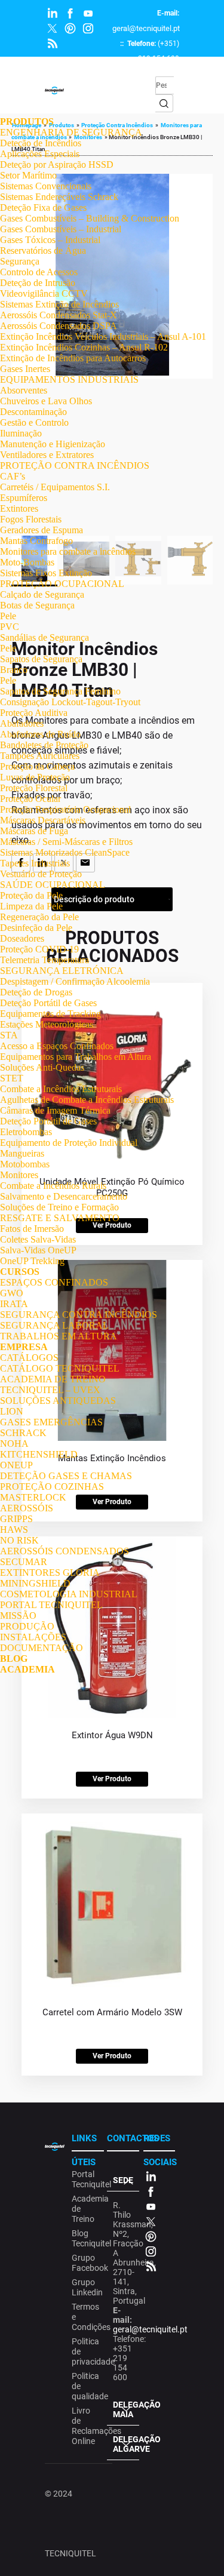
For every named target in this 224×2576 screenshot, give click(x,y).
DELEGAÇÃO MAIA (126, 2409)
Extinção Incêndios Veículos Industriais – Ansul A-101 (103, 336)
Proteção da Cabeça (37, 766)
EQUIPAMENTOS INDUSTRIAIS (69, 379)
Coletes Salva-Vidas (38, 1239)
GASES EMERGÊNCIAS (51, 1422)
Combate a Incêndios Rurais (53, 1186)
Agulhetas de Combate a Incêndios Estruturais (87, 1100)
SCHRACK (23, 1433)
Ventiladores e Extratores (47, 455)
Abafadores (22, 723)
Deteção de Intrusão (38, 283)
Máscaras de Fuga (34, 831)
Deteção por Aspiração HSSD (57, 165)
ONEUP (16, 1465)
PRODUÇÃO (27, 1626)
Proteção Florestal (34, 788)
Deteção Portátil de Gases (48, 1003)
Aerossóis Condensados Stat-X (59, 315)
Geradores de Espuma (42, 530)
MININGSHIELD (35, 1583)
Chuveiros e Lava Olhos (46, 401)
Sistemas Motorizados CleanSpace (65, 852)
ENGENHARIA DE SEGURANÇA (71, 132)
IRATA (14, 1304)
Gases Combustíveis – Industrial (61, 229)
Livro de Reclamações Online (86, 2426)
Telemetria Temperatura (45, 960)
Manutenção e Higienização (53, 444)
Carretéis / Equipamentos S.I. (55, 487)
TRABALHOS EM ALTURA (59, 1336)
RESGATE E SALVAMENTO (60, 1218)
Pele (8, 616)
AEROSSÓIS (27, 1508)
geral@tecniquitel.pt (146, 28)
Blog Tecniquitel (86, 2238)
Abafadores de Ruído (40, 734)
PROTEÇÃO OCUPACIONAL (62, 584)
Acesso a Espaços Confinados (57, 1046)
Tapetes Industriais (35, 863)
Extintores (19, 508)
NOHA (14, 1444)
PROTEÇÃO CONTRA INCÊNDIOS (75, 465)
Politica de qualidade (86, 2386)
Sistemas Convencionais (46, 186)
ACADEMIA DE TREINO (53, 1379)
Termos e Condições (86, 2317)
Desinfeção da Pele (36, 928)
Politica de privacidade (86, 2351)
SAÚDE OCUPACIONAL (53, 885)
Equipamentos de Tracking (50, 1014)
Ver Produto (112, 1779)
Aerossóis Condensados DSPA (59, 326)
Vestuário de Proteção (41, 874)
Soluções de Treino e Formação (59, 1207)
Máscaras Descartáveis (43, 820)
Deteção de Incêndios (41, 143)
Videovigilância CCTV (44, 293)
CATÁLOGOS (29, 1358)
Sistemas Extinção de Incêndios (59, 304)
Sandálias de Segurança (45, 637)
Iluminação (21, 433)
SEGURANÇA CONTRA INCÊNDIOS (79, 1315)
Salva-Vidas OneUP (38, 1250)
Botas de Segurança (37, 605)
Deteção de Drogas (36, 992)
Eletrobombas (26, 1132)
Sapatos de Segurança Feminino (60, 691)
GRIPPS (16, 1519)
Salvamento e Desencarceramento (64, 1196)
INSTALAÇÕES (33, 1637)
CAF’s (13, 476)
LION (12, 1411)
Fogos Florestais (31, 519)
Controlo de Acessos (39, 272)
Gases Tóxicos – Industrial (50, 240)
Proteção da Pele (31, 895)
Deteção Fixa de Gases (43, 208)
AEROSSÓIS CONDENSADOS (65, 1551)
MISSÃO (18, 1616)
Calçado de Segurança (42, 594)
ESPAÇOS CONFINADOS (54, 1282)
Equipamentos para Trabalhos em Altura (76, 1057)
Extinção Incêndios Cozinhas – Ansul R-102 (84, 347)
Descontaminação (33, 412)
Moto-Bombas (27, 562)
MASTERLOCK (33, 1497)
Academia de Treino (86, 2209)
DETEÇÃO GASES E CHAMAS (66, 1476)
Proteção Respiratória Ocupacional (65, 809)
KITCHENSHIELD (39, 1454)
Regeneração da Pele (39, 917)
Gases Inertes (25, 369)
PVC (10, 627)
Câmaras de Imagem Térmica (55, 1110)
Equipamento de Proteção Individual (69, 1143)
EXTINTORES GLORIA (50, 1573)
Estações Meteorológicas (47, 1024)
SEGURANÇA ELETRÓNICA (62, 971)
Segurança (20, 261)
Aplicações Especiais (40, 154)
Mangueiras (22, 1153)
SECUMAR (24, 1562)
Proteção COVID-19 (39, 949)
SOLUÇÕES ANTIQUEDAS (58, 1401)
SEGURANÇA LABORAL (54, 1325)
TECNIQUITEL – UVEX (50, 1390)
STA (9, 1035)
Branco (14, 670)
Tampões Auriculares (40, 756)
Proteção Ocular (30, 799)
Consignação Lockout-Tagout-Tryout (70, 702)
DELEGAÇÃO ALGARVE (126, 2444)
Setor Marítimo (28, 175)
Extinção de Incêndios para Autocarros (73, 358)
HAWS (14, 1530)
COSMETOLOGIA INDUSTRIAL (69, 1594)
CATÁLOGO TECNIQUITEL (60, 1368)
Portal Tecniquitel (86, 2179)
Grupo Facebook (86, 2263)
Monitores (19, 1175)
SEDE (123, 2180)
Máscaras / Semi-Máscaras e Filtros (66, 842)
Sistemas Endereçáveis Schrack (59, 197)
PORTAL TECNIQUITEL (51, 1605)
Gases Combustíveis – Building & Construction (90, 218)
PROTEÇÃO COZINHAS (52, 1487)
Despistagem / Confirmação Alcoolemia (75, 981)
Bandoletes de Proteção (44, 745)
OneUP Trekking (32, 1261)
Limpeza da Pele (31, 906)
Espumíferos (24, 498)
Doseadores (22, 938)
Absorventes (24, 390)
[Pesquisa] (164, 103)
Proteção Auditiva (34, 713)
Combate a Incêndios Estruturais (61, 1089)
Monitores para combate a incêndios (68, 551)
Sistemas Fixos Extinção (46, 573)
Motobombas (25, 1164)
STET (12, 1078)
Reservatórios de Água (43, 250)
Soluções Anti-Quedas (42, 1067)
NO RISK (19, 1540)
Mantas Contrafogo (36, 541)
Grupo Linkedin (86, 2287)
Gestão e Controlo (34, 422)
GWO (12, 1293)
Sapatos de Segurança (41, 659)
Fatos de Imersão (32, 1229)
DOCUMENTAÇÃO (42, 1648)
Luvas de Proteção (35, 777)
